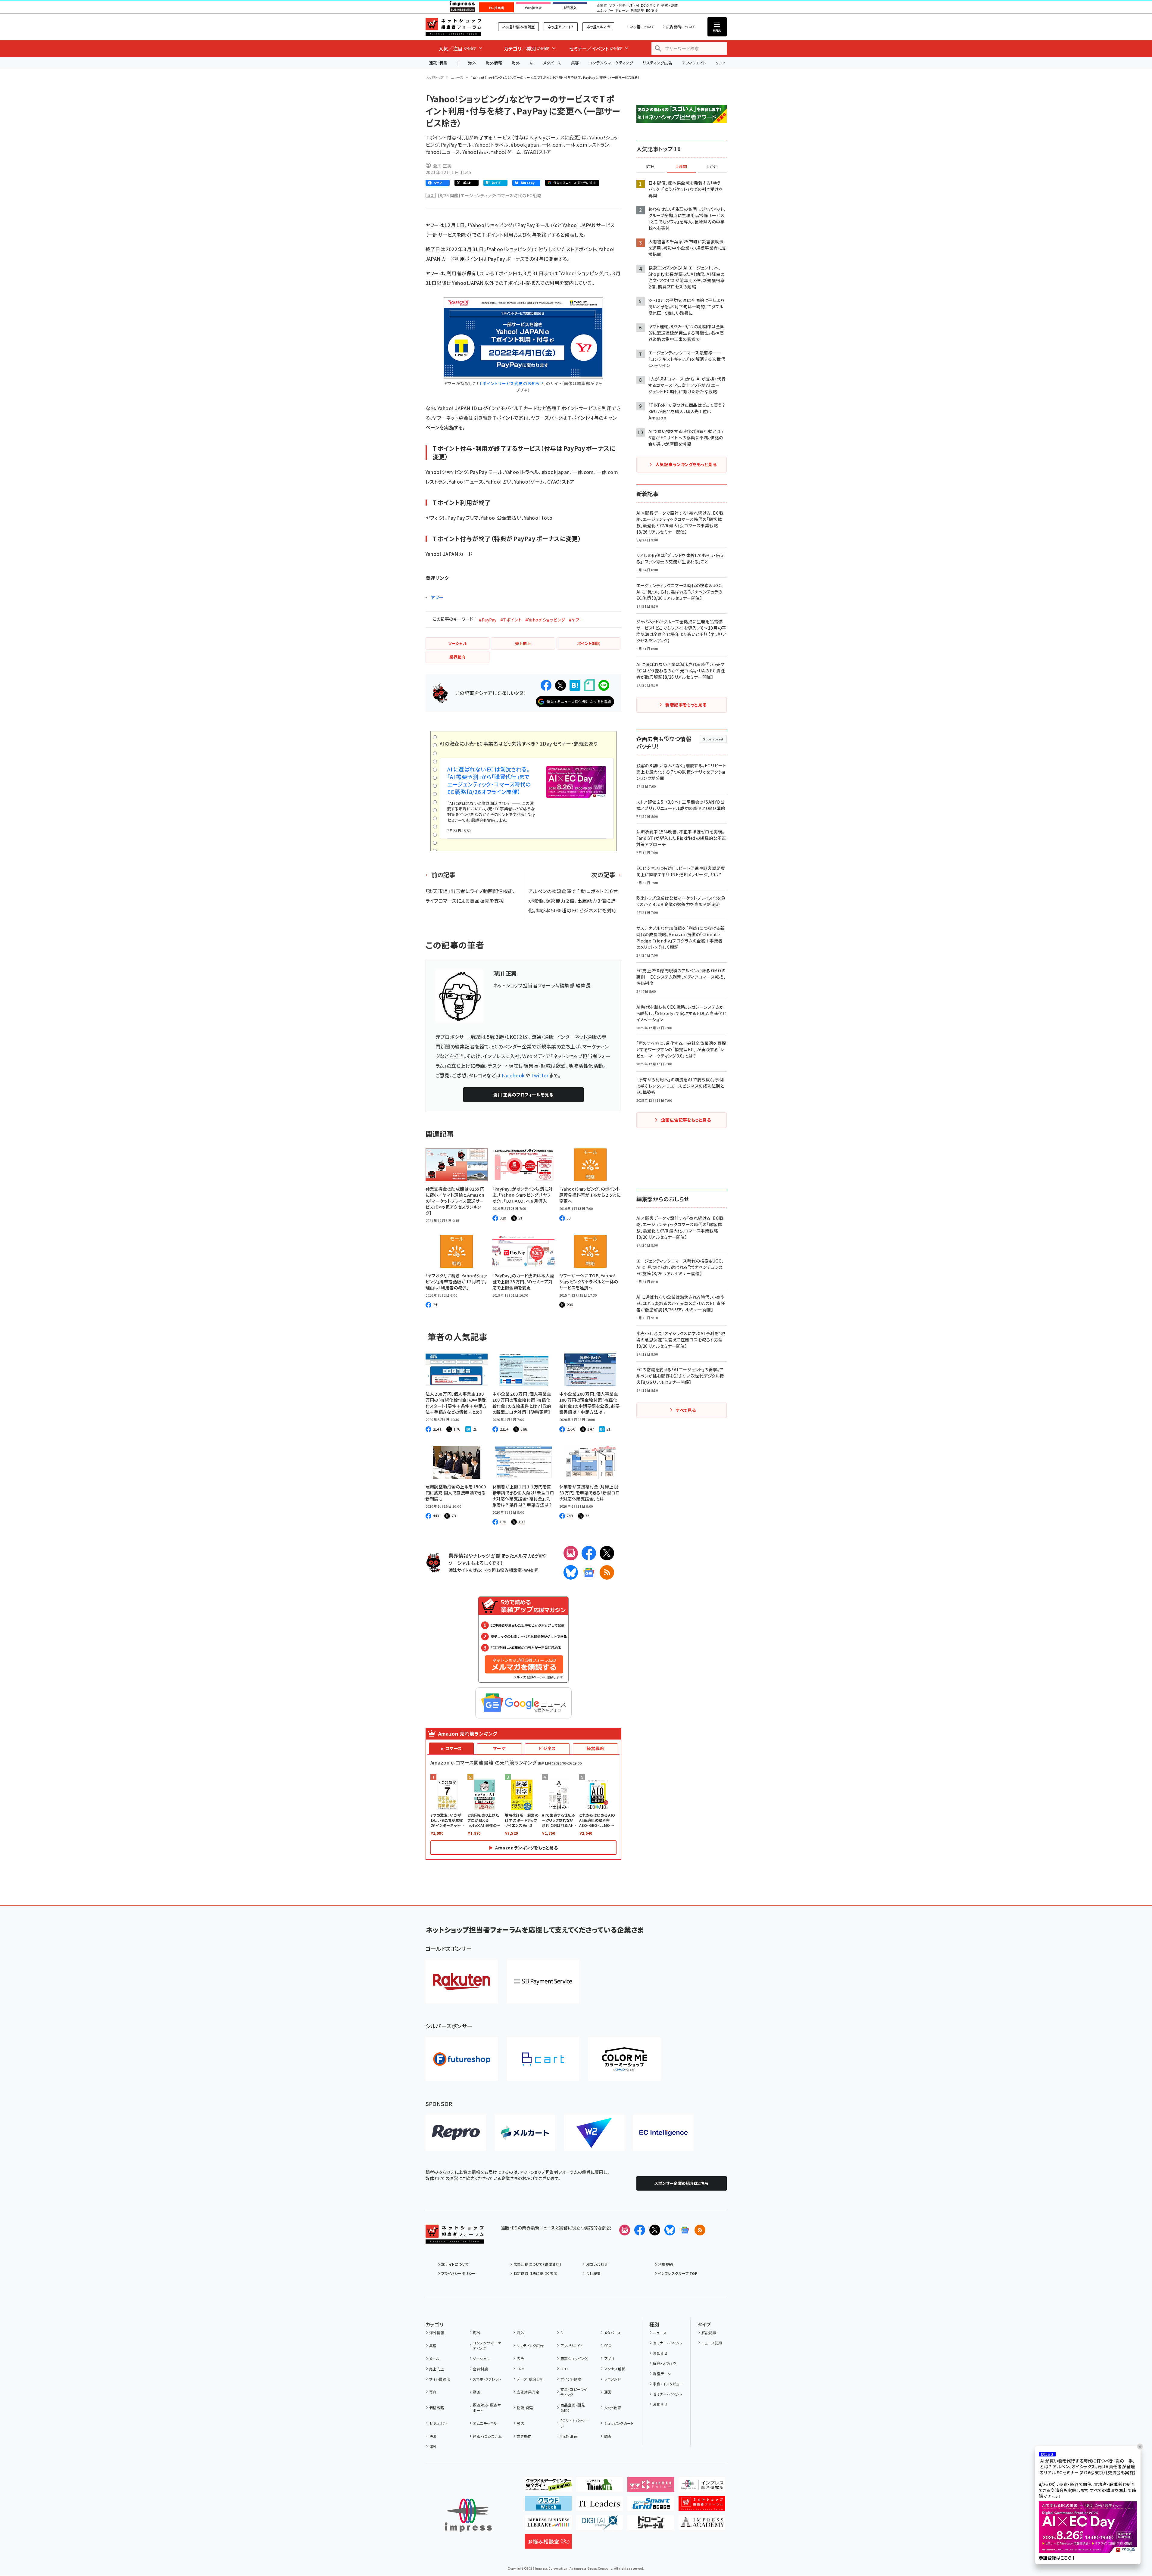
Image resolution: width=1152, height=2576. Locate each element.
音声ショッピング (574, 2358)
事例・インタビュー (668, 2384)
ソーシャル (481, 2358)
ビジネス (547, 1748)
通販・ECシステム (487, 2436)
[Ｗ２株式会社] (594, 2133)
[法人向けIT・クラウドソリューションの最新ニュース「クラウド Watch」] (548, 2506)
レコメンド (612, 2379)
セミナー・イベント (668, 2343)
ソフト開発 (617, 6)
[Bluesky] (670, 2230)
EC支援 (652, 11)
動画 (477, 2392)
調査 (608, 2436)
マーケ (499, 1748)
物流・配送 (525, 2408)
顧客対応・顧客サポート (487, 2408)
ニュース (457, 77)
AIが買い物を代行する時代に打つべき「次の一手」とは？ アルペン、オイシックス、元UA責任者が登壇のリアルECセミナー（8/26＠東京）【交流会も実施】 (1088, 2467)
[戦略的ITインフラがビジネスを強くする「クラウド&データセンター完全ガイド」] (548, 2487)
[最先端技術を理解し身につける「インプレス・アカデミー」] (702, 2525)
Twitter (540, 1075)
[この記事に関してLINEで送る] (604, 685)
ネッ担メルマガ (598, 27)
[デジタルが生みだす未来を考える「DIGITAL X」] (599, 2525)
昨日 (651, 167)
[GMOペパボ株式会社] (624, 2059)
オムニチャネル (485, 2423)
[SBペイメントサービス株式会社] (543, 1981)
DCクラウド (650, 6)
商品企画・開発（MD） (573, 2408)
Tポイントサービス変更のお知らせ (511, 383)
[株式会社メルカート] (525, 2133)
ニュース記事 (712, 2343)
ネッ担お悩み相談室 (518, 27)
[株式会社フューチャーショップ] (462, 2059)
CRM (520, 2369)
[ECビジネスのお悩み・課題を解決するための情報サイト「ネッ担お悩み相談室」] (548, 2544)
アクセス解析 (615, 2369)
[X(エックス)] (607, 1553)
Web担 (531, 1570)
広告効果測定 (528, 2392)
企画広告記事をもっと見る (686, 1120)
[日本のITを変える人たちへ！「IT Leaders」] (599, 2506)
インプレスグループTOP (678, 2273)
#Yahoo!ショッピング (545, 620)
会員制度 (480, 2369)
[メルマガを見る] (625, 2230)
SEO (608, 2345)
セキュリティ (439, 2423)
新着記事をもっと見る (686, 705)
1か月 (712, 167)
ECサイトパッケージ (575, 2423)
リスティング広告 (657, 63)
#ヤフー (576, 620)
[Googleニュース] (589, 1572)
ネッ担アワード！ (561, 27)
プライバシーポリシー (459, 2273)
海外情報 (494, 63)
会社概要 (593, 2273)
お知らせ (660, 2353)
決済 (433, 2436)
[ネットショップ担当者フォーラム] (455, 2239)
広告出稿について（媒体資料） (538, 2264)
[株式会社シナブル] (663, 2133)
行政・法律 (569, 2436)
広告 (520, 2358)
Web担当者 (533, 8)
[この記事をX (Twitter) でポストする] (560, 685)
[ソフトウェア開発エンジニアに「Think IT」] (599, 2487)
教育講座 (637, 11)
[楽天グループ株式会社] (462, 1981)
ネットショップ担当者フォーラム (453, 27)
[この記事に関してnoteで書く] (589, 685)
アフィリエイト (694, 63)
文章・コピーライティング (574, 2392)
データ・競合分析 (530, 2379)
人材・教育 (613, 2408)
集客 (575, 63)
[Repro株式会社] (456, 2133)
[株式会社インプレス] (468, 2515)
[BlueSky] (571, 1572)
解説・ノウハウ (664, 2363)
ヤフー (437, 597)
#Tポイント (511, 620)
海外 (472, 63)
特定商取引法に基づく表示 (535, 2273)
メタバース (552, 63)
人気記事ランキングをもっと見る (686, 464)
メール (434, 2358)
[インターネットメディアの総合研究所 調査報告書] (702, 2487)
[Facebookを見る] (640, 2230)
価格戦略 (437, 2408)
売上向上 (437, 2369)
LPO (564, 2369)
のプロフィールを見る (523, 1095)
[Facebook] (589, 1553)
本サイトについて (455, 2264)
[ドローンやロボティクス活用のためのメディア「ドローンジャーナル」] (651, 2525)
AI (531, 63)
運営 (608, 2392)
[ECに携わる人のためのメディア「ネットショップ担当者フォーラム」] (702, 2506)
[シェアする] (546, 685)
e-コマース (451, 1748)
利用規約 (666, 2264)
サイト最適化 (440, 2379)
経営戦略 (595, 1748)
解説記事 (709, 2333)
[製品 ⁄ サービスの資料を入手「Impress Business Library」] (548, 2525)
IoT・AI (633, 6)
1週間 (682, 167)
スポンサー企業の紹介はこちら (682, 2183)
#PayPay (488, 620)
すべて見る (686, 1410)
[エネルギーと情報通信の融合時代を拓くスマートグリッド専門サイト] (651, 2506)
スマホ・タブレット (487, 2379)
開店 (520, 2423)
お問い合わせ (597, 2264)
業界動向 (524, 2436)
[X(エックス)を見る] (655, 2230)
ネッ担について (642, 27)
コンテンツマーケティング (611, 63)
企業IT (602, 6)
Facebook (513, 1075)
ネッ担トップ (435, 77)
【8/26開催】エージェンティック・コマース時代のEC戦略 (490, 195)
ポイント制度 (571, 2379)
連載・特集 (438, 63)
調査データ (662, 2374)
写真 (433, 2392)
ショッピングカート (619, 2423)
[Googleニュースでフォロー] (685, 2230)
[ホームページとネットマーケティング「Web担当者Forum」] (651, 2487)
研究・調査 (670, 6)
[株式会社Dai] (543, 2059)
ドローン (622, 11)
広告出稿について (681, 27)
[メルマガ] (571, 1553)
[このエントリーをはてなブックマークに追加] (575, 685)
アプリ (609, 2358)
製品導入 (570, 8)
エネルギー (605, 11)
